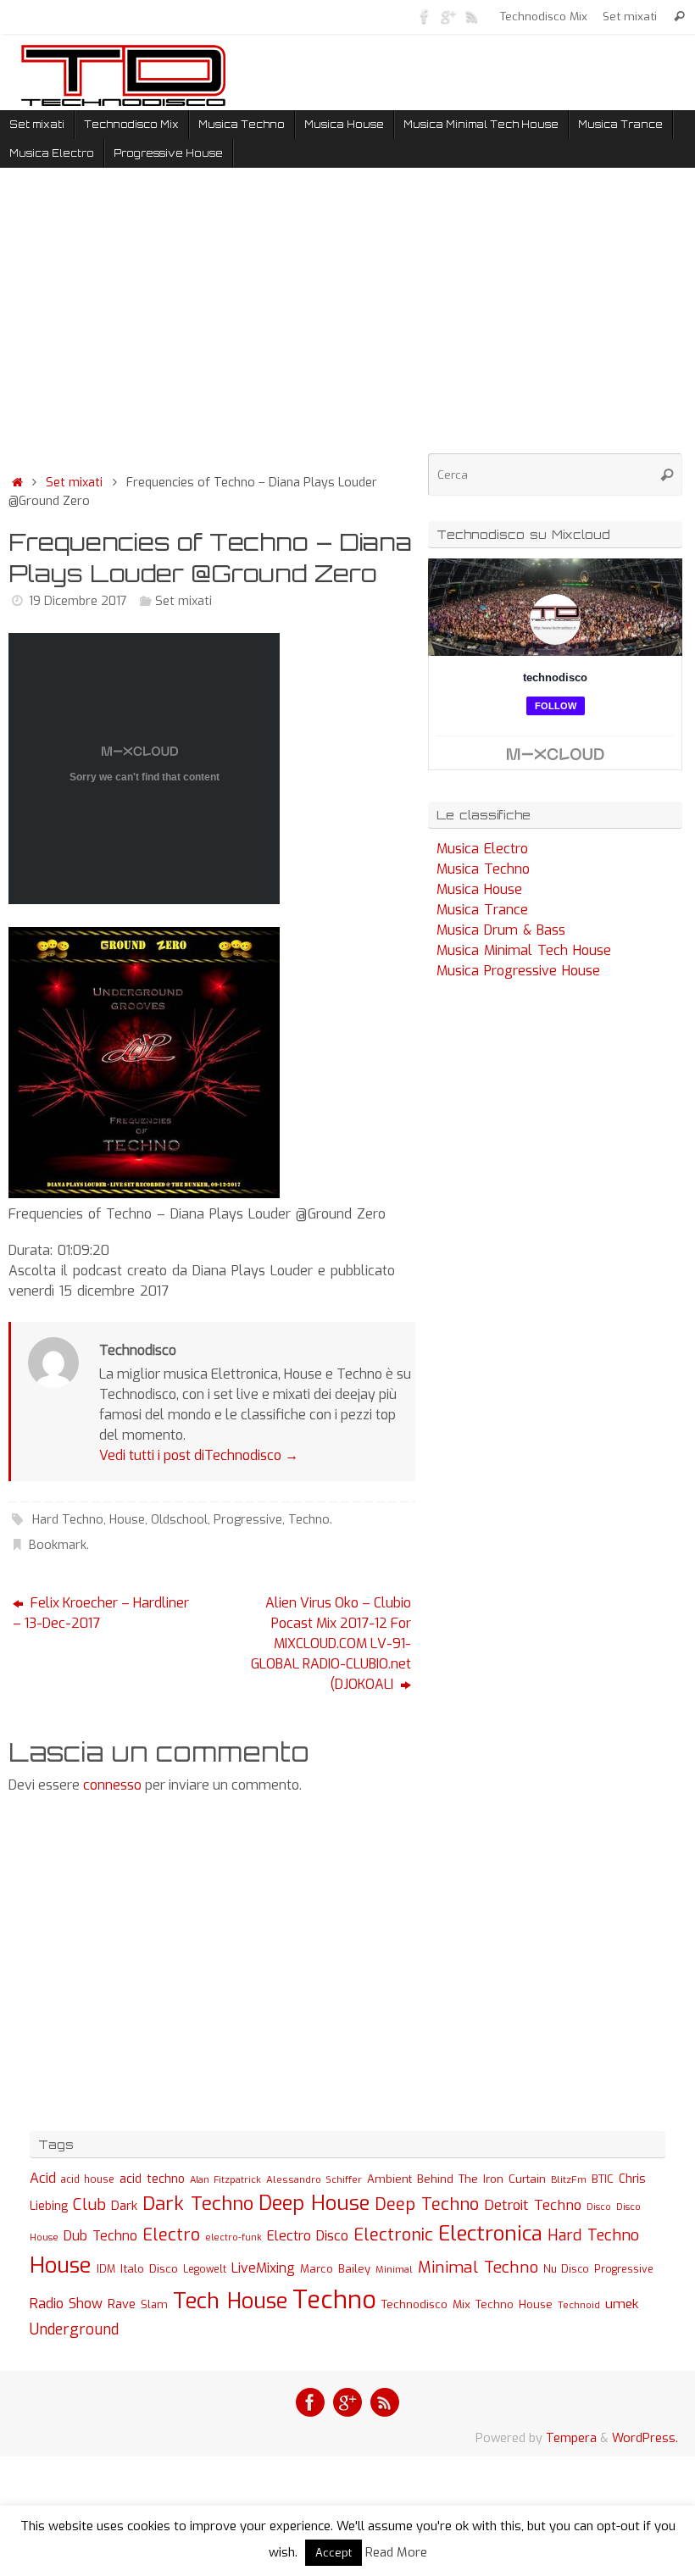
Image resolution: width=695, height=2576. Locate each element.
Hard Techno (68, 1520)
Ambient (389, 2179)
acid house (88, 2179)
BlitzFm (569, 2180)
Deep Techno (427, 2204)
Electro (171, 2235)
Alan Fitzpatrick (225, 2180)
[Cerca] (679, 17)
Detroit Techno (533, 2205)
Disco (599, 2207)
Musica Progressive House (518, 971)
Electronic (393, 2235)
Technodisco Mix (544, 16)
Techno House (514, 2304)
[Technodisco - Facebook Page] (425, 16)
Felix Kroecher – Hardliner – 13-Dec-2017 (101, 1613)
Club (89, 2204)
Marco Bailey (335, 2269)
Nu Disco (566, 2269)
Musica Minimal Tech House (524, 950)
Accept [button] (334, 2553)
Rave (122, 2304)
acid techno (152, 2179)
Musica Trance (482, 910)
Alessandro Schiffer (314, 2179)
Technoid (579, 2305)
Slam (154, 2304)
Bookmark (58, 1545)
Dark (124, 2206)
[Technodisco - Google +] (448, 16)
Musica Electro (482, 849)
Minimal (394, 2269)
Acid (43, 2178)
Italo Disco (149, 2268)
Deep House (314, 2203)
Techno (309, 1520)
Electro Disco (308, 2236)
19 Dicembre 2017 (78, 601)
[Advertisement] (212, 325)
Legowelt (205, 2269)
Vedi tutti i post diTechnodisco (199, 1455)
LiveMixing (263, 2268)
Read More (396, 2552)
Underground (74, 2330)
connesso (112, 1785)
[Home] (17, 483)
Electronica (490, 2234)
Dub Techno (100, 2236)
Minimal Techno (478, 2267)
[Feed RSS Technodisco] (472, 16)
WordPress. (645, 2438)
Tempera (571, 2438)
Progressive (248, 1520)
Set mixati (630, 16)
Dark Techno (198, 2204)
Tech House (230, 2301)
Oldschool (179, 1520)
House (127, 1520)
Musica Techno (483, 869)
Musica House (479, 889)
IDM (106, 2269)
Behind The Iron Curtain (481, 2179)
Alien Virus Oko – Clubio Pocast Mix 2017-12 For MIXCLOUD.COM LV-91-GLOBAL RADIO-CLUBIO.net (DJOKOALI (331, 1643)
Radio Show (66, 2304)
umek (622, 2304)
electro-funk (234, 2237)
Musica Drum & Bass (501, 930)
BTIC (603, 2179)
